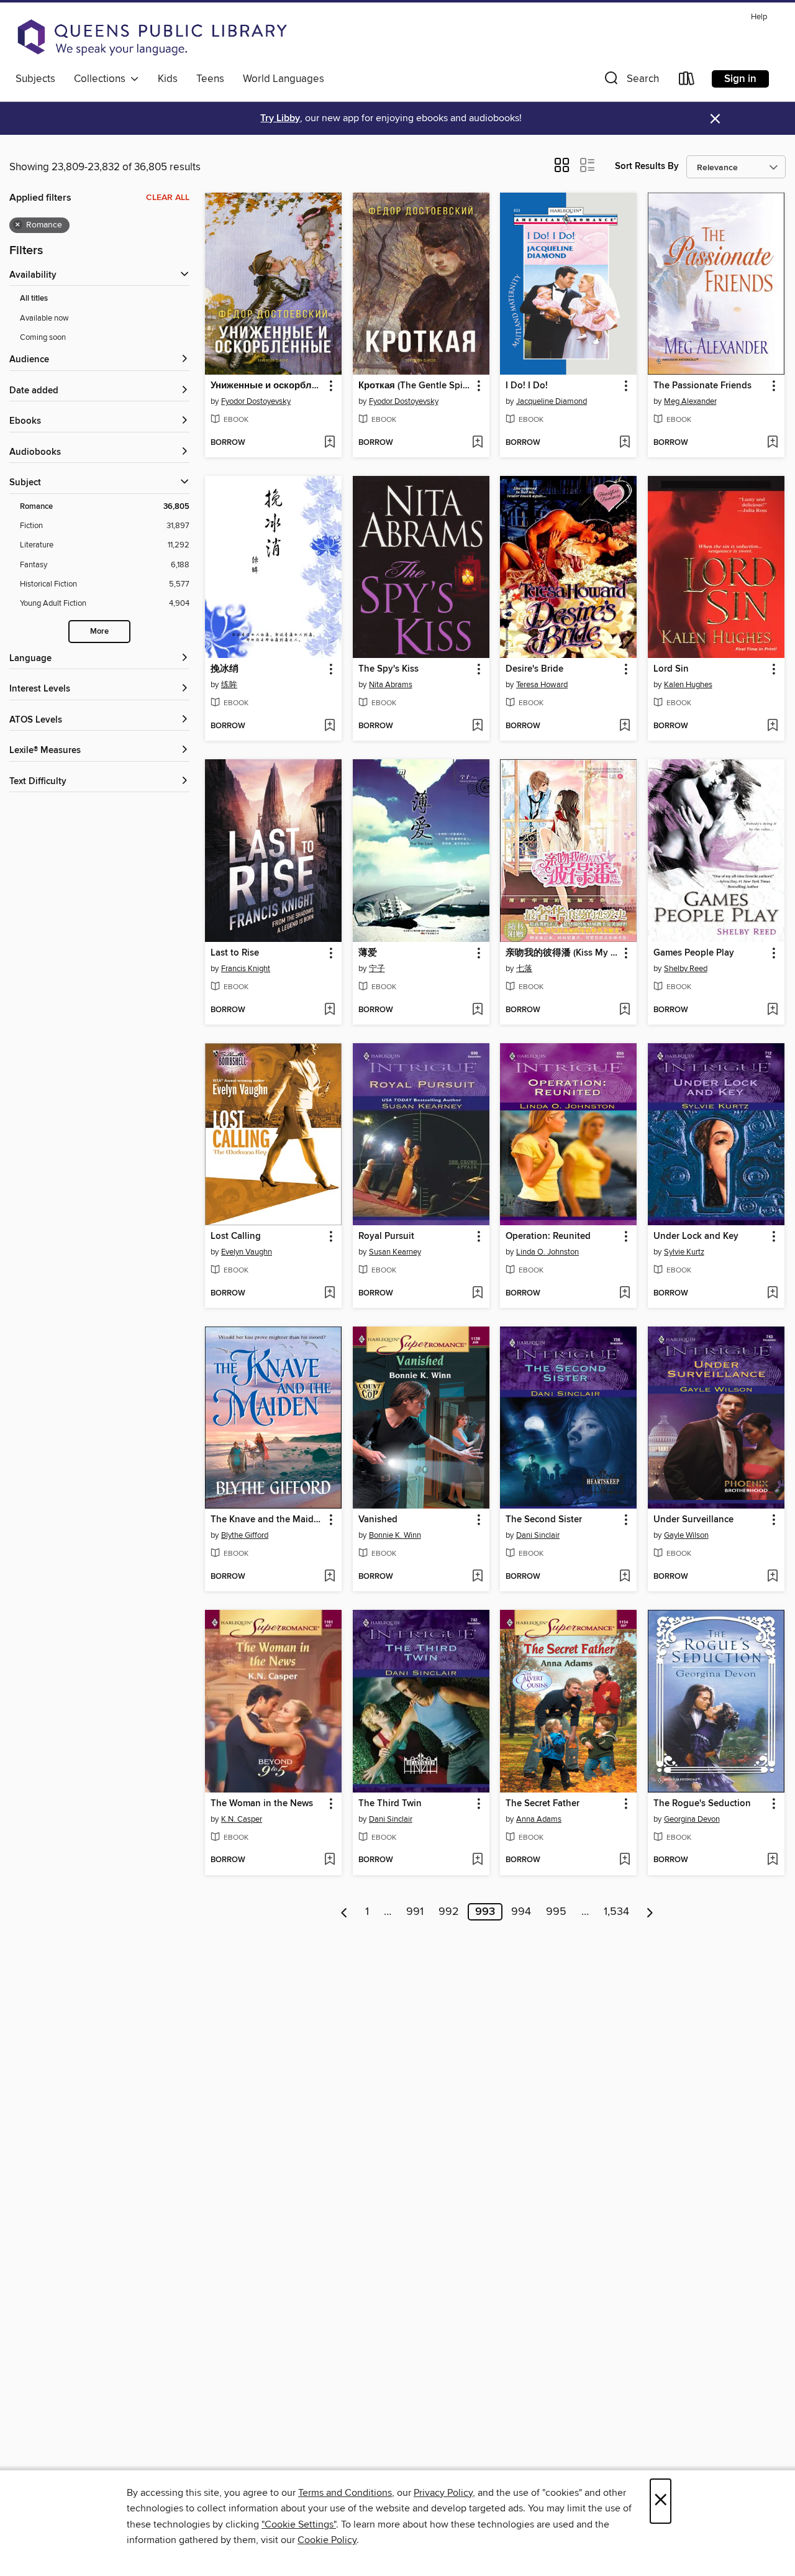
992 (449, 1912)
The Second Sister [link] (544, 1520)
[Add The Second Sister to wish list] (625, 1577)
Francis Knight (246, 969)
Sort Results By (647, 166)
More (99, 632)
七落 (524, 969)
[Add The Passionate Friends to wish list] (772, 443)
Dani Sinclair (538, 1535)
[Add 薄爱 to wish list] (477, 1010)
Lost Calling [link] (236, 1236)
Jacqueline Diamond (552, 401)
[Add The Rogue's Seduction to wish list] (772, 1860)
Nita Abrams (391, 685)
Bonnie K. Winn (395, 1535)
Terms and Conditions (345, 2493)
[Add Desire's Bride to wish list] (625, 726)
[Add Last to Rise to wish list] (329, 1010)
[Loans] (687, 81)
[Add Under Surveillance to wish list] (772, 1577)
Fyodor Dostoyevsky (256, 401)
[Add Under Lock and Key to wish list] (772, 1294)
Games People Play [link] (694, 953)
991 (415, 1912)
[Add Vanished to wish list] (477, 1577)
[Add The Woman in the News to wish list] (329, 1860)
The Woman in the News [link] (262, 1804)
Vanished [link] (378, 1520)
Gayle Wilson (686, 1535)
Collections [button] (102, 79)
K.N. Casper (242, 1819)
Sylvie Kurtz (684, 1252)
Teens (210, 79)
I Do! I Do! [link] (527, 386)
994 (521, 1912)
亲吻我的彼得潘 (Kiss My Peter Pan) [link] (562, 953)
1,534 (616, 1912)
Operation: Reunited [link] (548, 1236)
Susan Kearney (395, 1252)
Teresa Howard (542, 685)
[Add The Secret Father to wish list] (625, 1860)
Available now (44, 318)
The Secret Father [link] (543, 1804)
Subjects (35, 79)
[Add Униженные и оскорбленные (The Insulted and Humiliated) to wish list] (329, 443)
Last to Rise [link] (235, 953)
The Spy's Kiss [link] (388, 669)
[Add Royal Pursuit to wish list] (477, 1294)
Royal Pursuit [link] (386, 1236)
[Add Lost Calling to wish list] (329, 1294)
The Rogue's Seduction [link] (702, 1804)
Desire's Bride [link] (534, 669)
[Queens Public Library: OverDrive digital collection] (152, 37)
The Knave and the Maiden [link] (267, 1520)
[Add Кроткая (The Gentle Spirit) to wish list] (477, 443)
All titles (34, 299)
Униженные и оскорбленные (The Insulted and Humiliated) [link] (267, 386)
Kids (168, 79)
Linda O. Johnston (547, 1252)
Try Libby (280, 118)
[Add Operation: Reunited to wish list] (625, 1294)
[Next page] (650, 1912)
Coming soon (43, 337)
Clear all (168, 198)
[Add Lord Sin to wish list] (772, 726)
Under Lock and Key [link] (696, 1236)
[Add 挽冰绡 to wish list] (329, 726)
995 (556, 1912)
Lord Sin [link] (671, 669)
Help (759, 17)
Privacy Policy (443, 2493)
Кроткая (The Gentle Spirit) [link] (415, 386)
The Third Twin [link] (390, 1804)
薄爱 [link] (368, 953)
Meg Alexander (690, 401)
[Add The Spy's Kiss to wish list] (477, 726)
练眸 (229, 685)
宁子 (377, 969)
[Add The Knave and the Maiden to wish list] (329, 1577)
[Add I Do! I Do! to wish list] (625, 443)
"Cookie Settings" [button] (299, 2524)
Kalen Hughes (688, 685)
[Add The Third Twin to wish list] (477, 1860)
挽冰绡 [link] (225, 669)
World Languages (284, 79)
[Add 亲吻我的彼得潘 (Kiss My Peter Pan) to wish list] (625, 1010)
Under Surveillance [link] (693, 1520)
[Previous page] (344, 1912)
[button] (630, 81)
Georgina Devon (692, 1819)
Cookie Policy (327, 2540)
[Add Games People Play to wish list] (772, 1010)
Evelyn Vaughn (247, 1252)
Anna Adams (539, 1819)
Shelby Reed (686, 969)
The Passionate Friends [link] (702, 386)
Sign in (740, 79)
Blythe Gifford (245, 1535)
